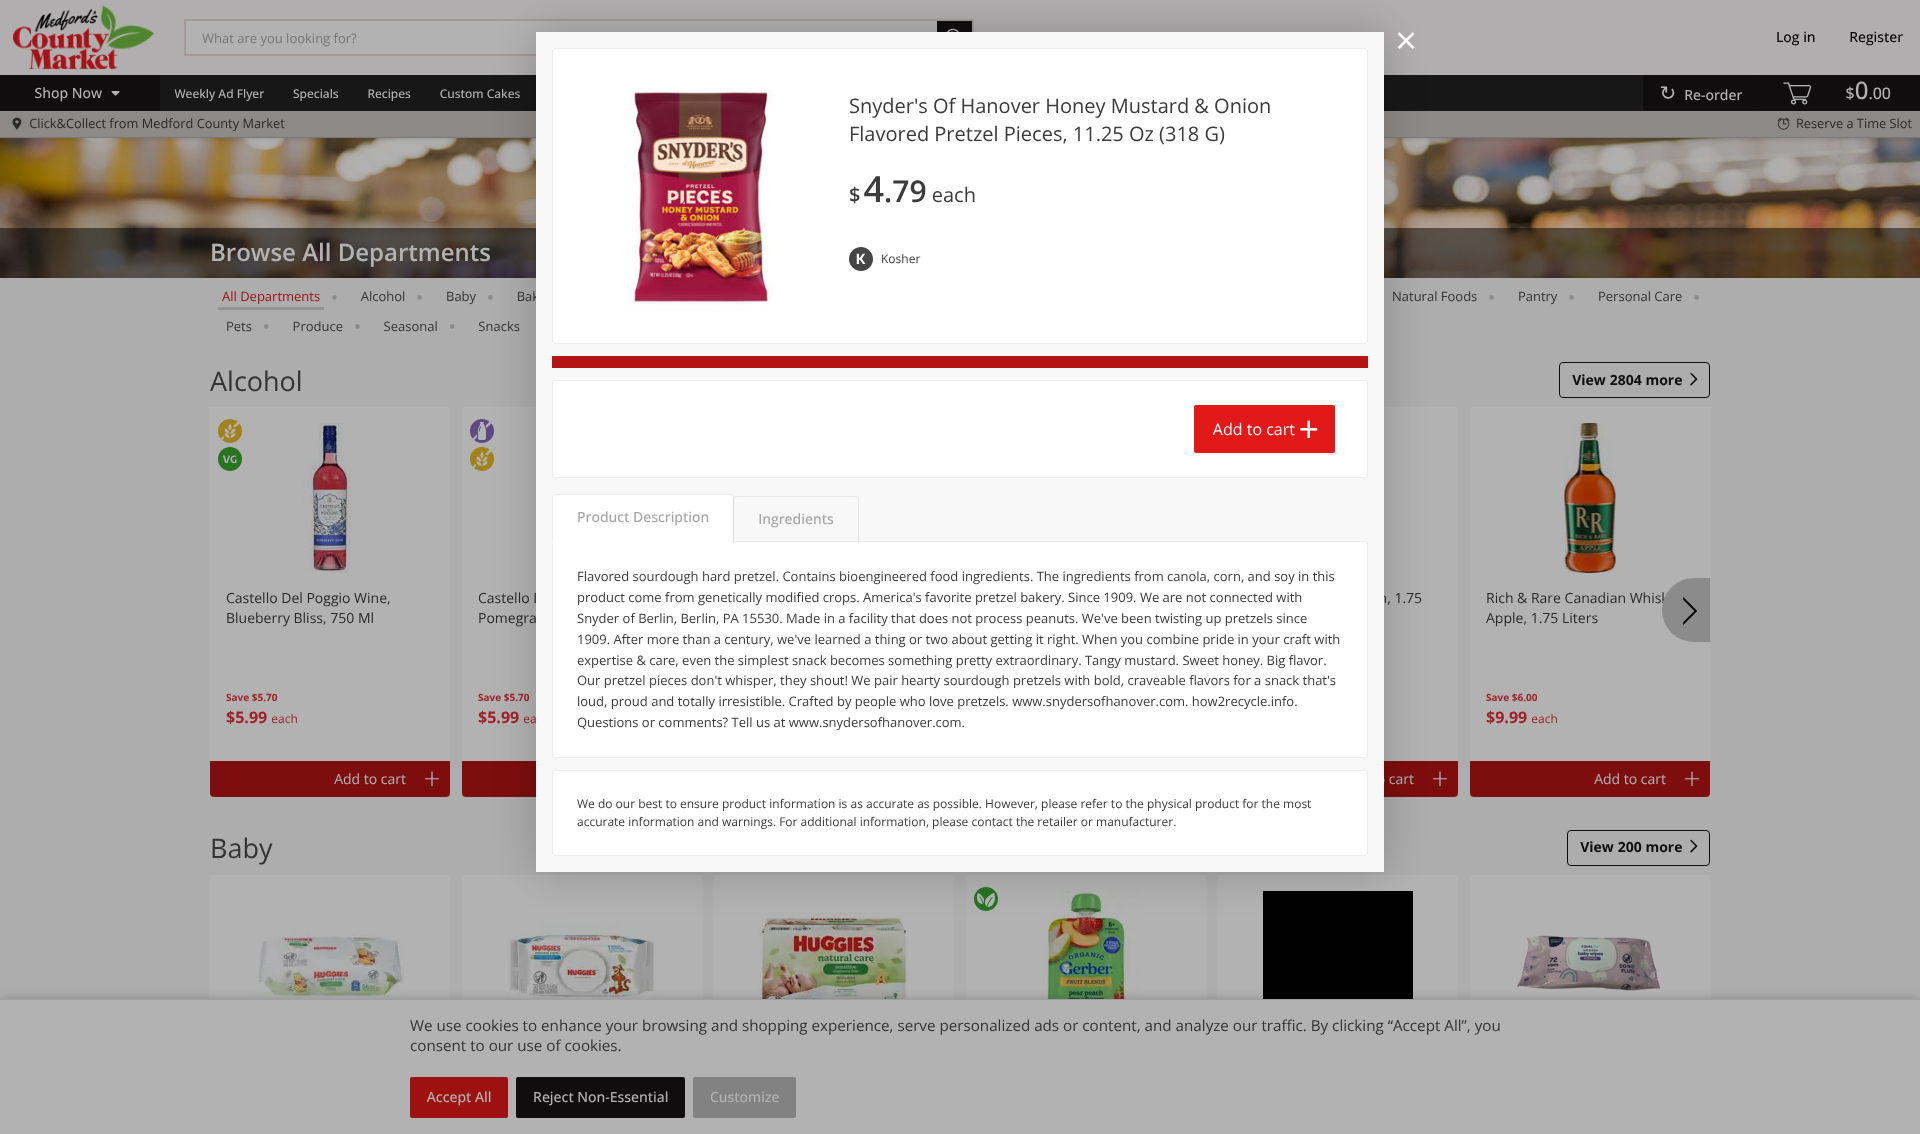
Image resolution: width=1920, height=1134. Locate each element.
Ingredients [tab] (795, 519)
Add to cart (1254, 429)
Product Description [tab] (643, 517)
